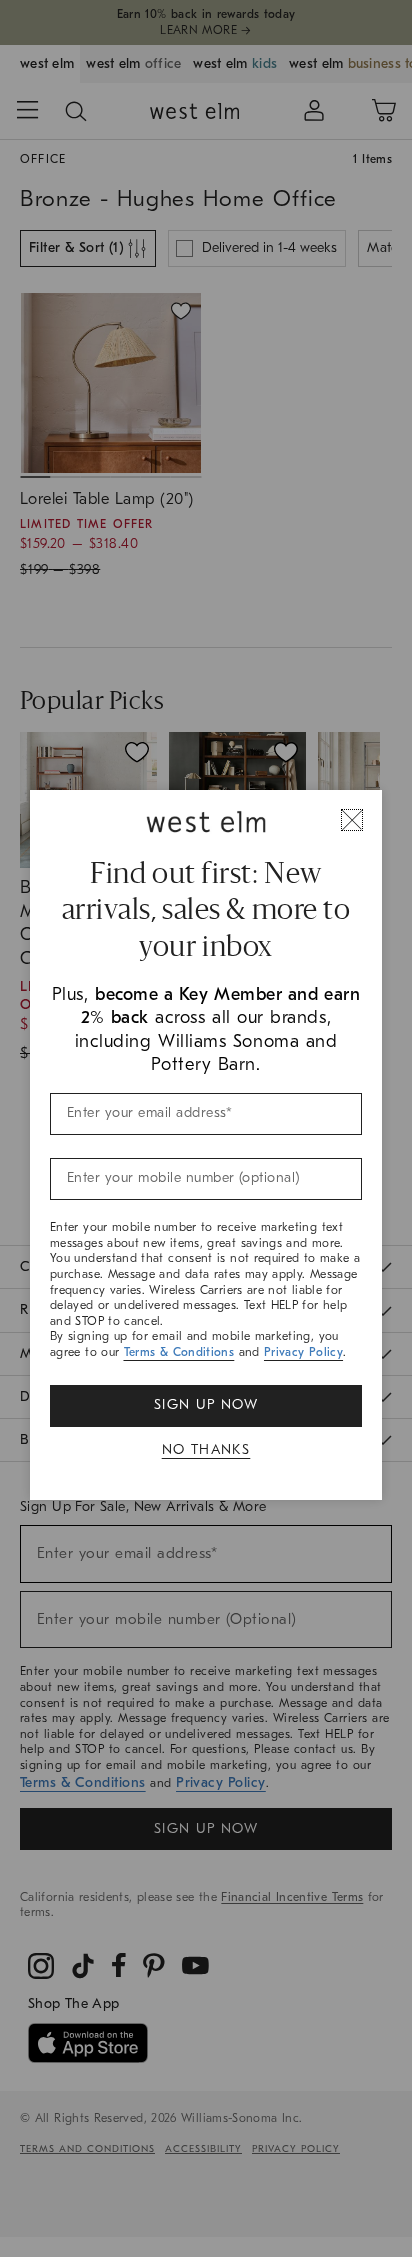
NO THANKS (206, 1449)
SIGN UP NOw (206, 1404)
